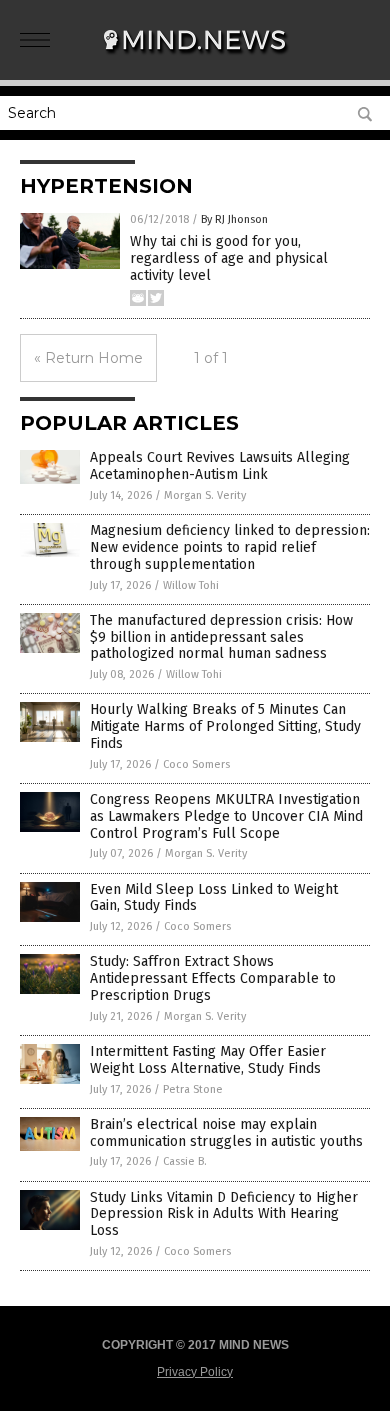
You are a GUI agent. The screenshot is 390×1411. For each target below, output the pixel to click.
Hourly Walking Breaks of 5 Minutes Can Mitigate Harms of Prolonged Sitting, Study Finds (225, 726)
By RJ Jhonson (234, 219)
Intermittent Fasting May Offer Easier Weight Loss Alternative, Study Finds (208, 1060)
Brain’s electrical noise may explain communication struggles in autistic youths (226, 1133)
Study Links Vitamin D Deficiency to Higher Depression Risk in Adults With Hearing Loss (224, 1214)
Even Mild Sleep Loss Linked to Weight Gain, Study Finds (214, 898)
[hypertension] (195, 59)
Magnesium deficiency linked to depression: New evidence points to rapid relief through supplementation (230, 547)
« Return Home (88, 358)
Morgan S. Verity (205, 495)
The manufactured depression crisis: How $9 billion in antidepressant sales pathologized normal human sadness (221, 637)
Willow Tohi (191, 585)
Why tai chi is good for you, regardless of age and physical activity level (229, 258)
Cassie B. (185, 1161)
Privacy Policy (195, 1372)
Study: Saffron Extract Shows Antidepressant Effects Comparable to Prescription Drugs (213, 978)
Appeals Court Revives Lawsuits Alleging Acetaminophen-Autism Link (220, 466)
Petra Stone (193, 1089)
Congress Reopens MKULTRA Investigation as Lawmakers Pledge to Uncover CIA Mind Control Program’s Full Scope (226, 816)
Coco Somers (196, 764)
